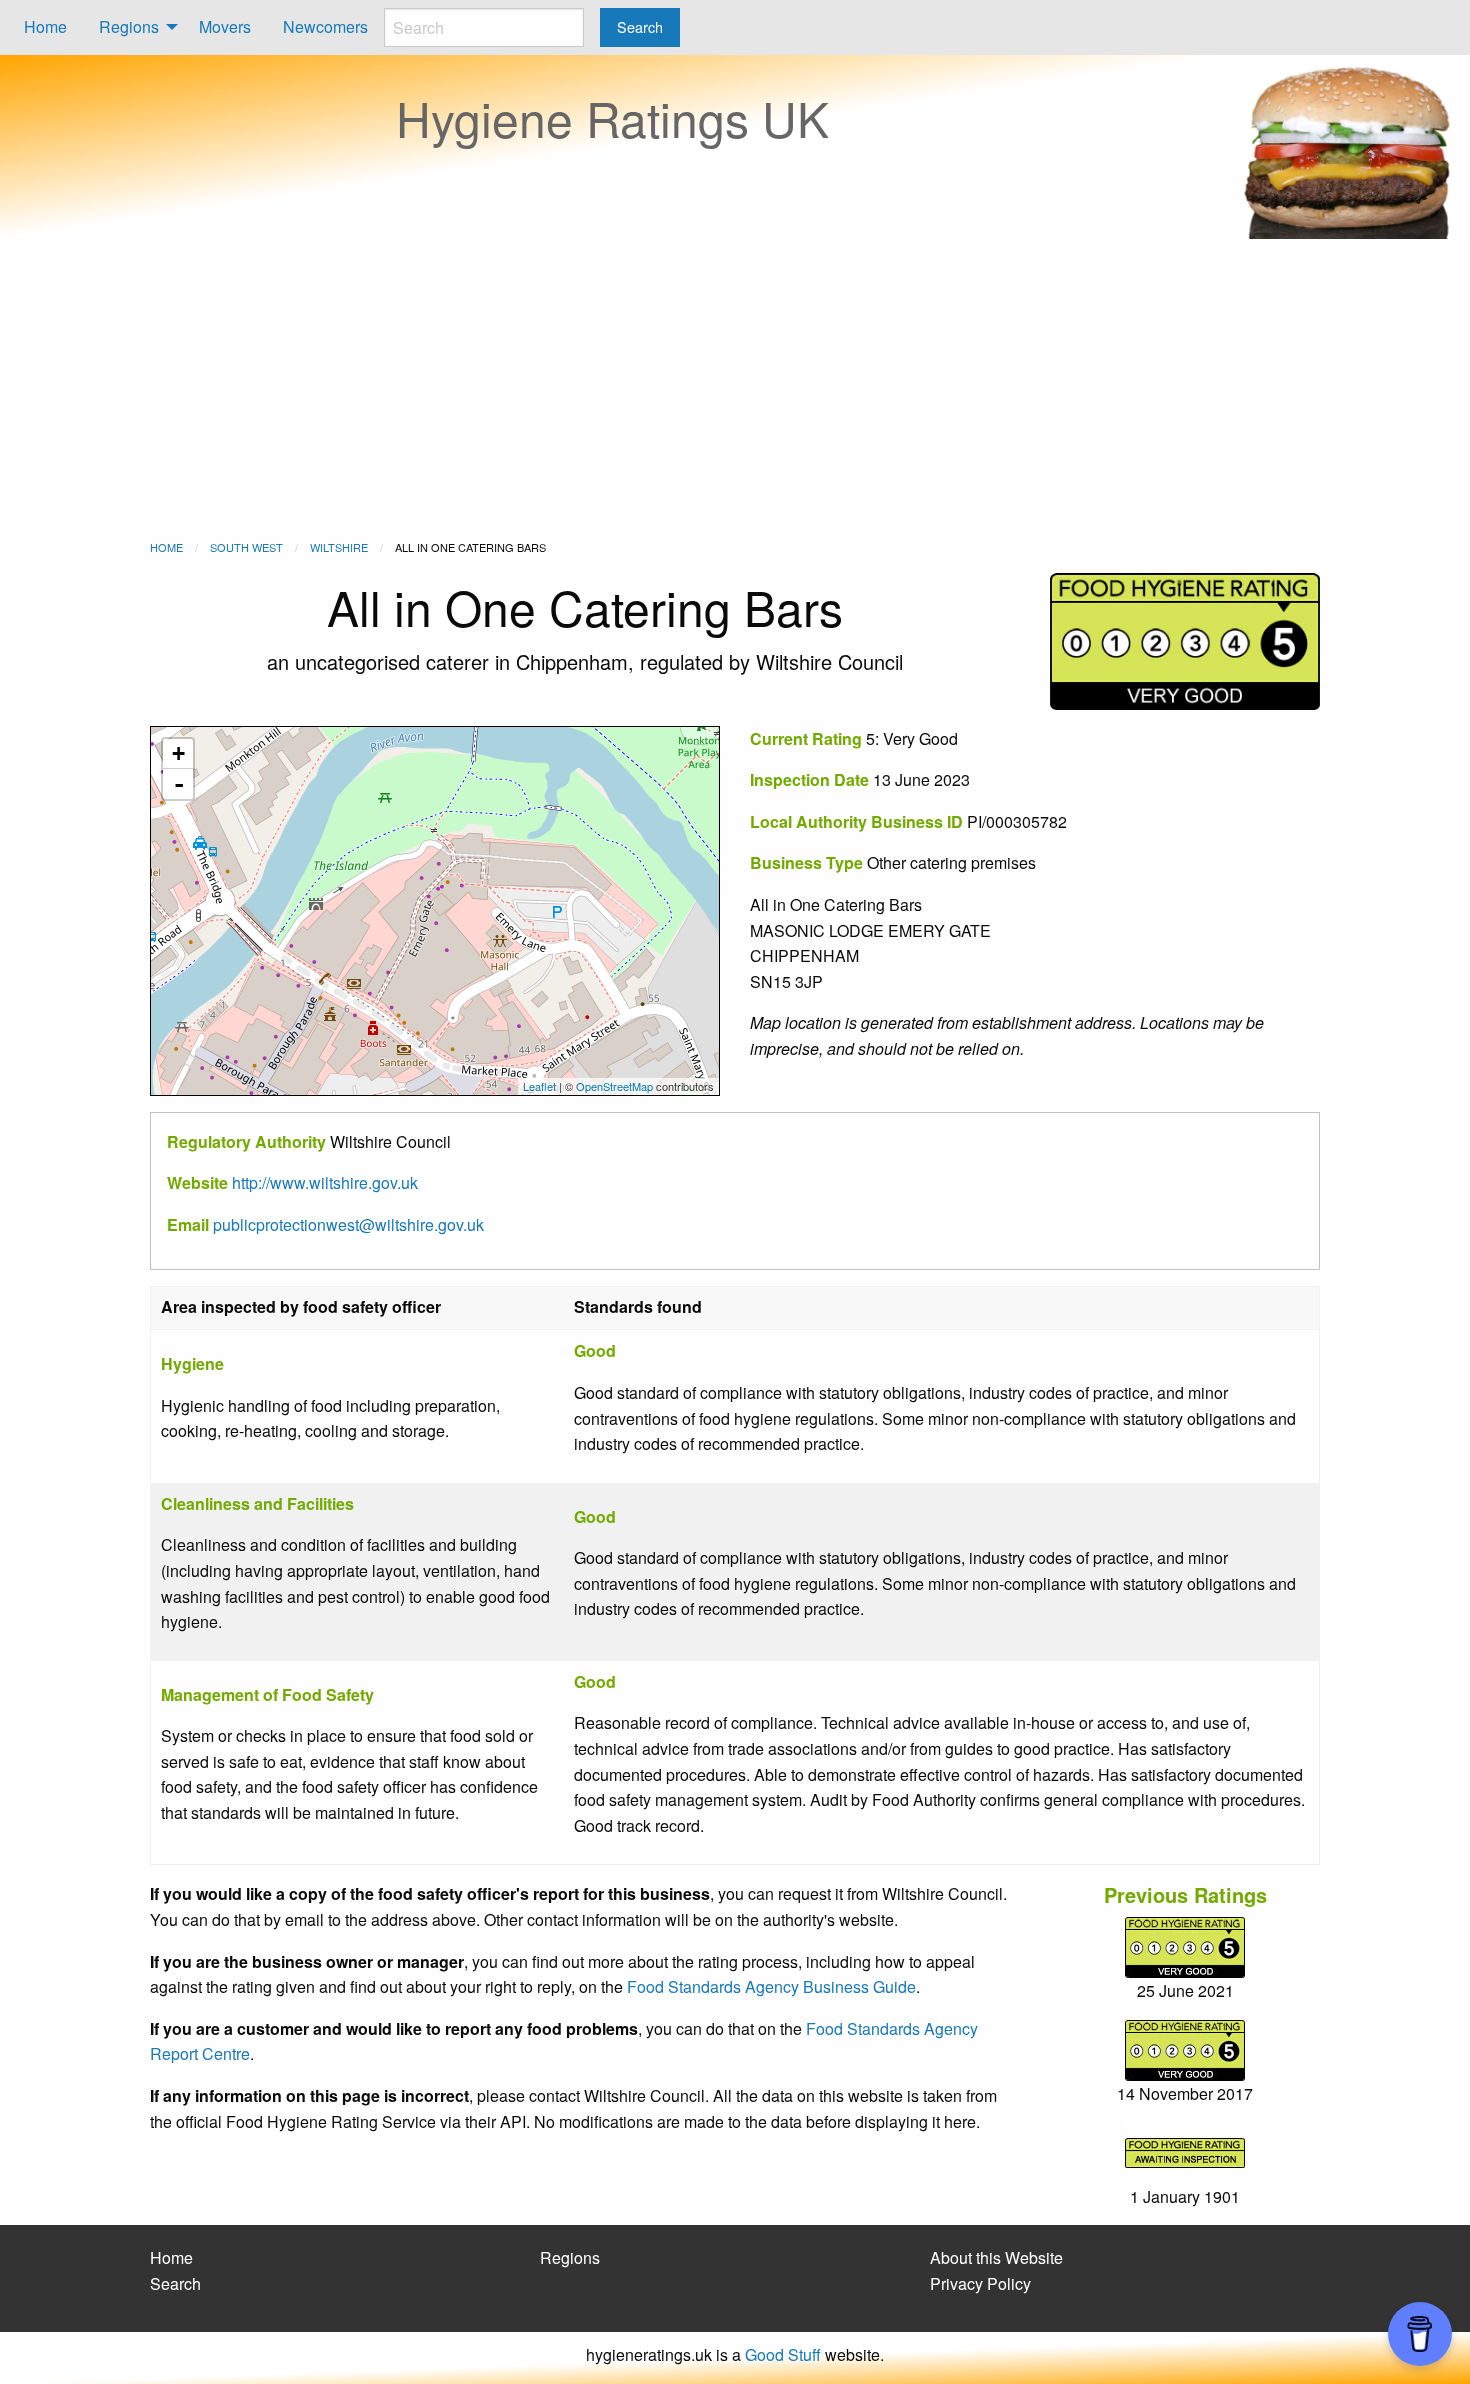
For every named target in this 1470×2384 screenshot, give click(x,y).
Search (175, 2283)
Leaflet (539, 1086)
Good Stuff (783, 2354)
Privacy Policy (980, 2283)
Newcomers (325, 26)
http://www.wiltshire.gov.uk (325, 1182)
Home (45, 26)
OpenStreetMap (614, 1086)
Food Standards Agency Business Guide (771, 1986)
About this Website (996, 2257)
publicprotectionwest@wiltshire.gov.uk (348, 1224)
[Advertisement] (735, 389)
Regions (129, 26)
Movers (225, 26)
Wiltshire (339, 547)
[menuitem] (45, 27)
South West (246, 547)
